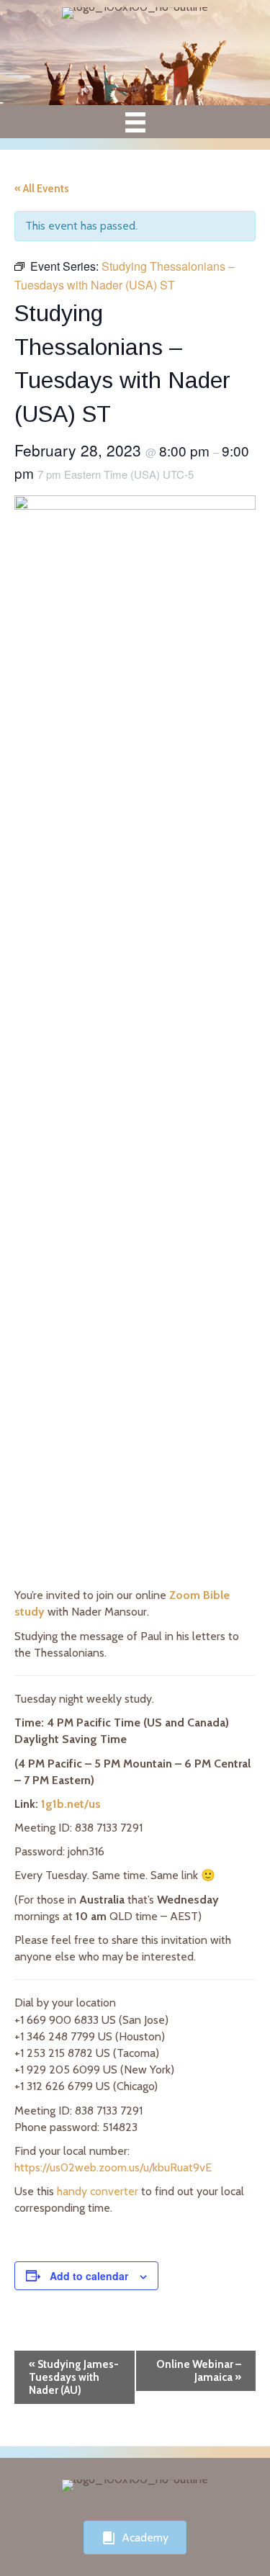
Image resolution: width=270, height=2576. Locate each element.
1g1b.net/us (71, 1804)
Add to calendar (89, 2276)
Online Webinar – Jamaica (199, 2371)
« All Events (42, 189)
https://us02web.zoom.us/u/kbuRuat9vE (113, 2167)
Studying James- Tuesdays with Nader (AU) (74, 2377)
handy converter (98, 2191)
